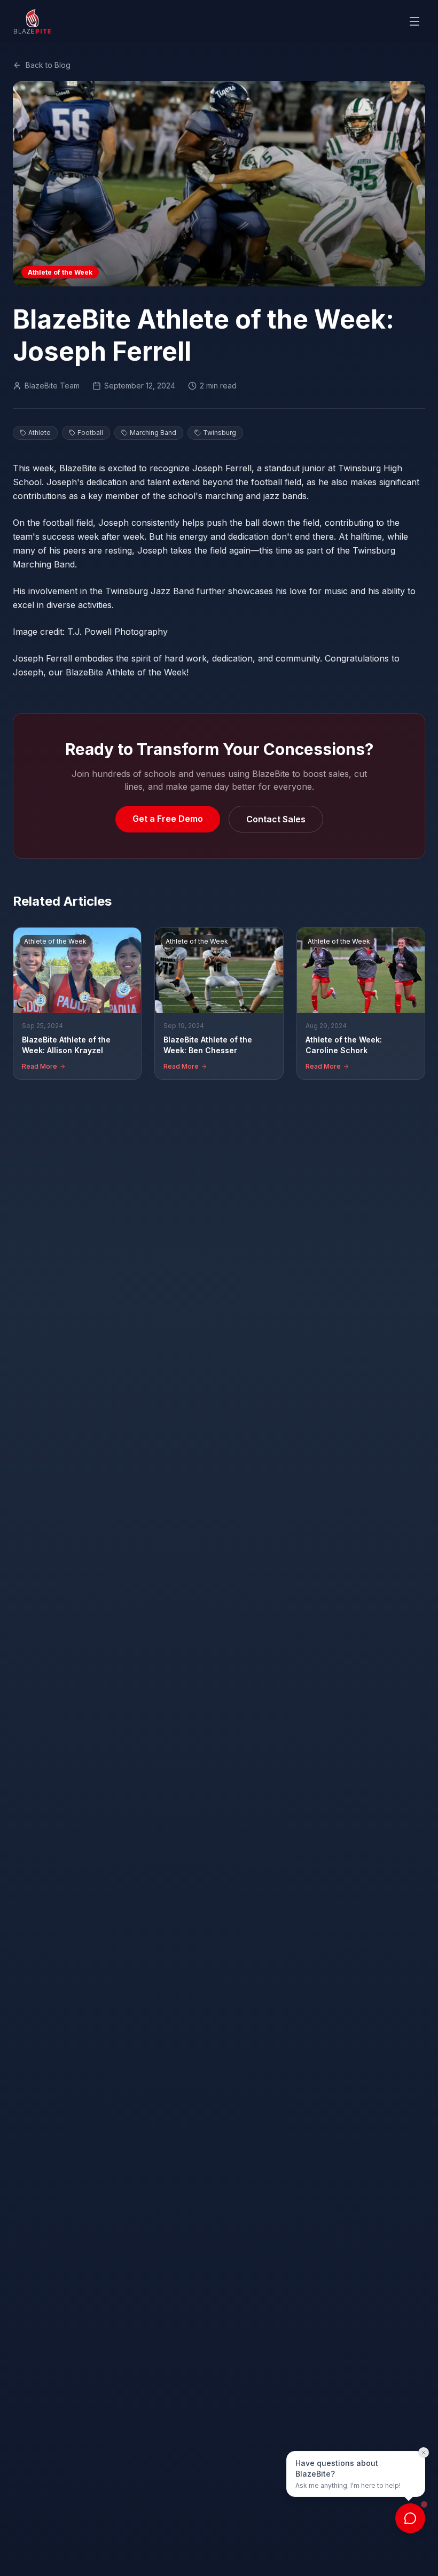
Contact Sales (276, 819)
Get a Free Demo (168, 819)
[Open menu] (414, 21)
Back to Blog (48, 65)
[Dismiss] (424, 2453)
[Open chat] (410, 2518)
